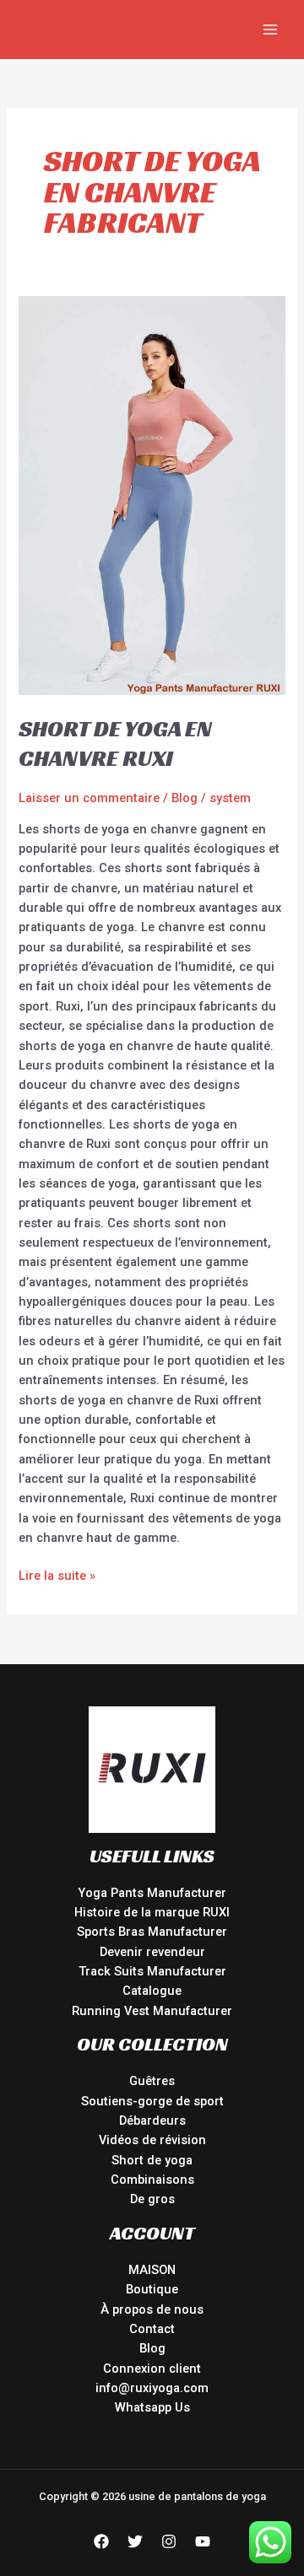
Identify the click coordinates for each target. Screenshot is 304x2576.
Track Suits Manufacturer (152, 1971)
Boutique (152, 2289)
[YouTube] (203, 2541)
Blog (185, 798)
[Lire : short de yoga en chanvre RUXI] (152, 494)
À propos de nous (152, 2309)
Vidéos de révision (152, 2140)
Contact (152, 2329)
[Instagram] (169, 2541)
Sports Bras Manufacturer (152, 1932)
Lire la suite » (57, 1575)
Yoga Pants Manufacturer (152, 1893)
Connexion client (152, 2369)
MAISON (152, 2270)
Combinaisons (152, 2180)
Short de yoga (152, 2160)
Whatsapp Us (152, 2407)
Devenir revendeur (152, 1952)
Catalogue (152, 1991)
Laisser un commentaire (89, 798)
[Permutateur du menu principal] (270, 30)
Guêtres (152, 2081)
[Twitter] (135, 2541)
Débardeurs (152, 2121)
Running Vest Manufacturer (152, 2011)
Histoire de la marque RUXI (152, 1912)
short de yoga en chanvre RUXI (115, 744)
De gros (152, 2199)
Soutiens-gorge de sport (152, 2101)
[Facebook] (101, 2541)
